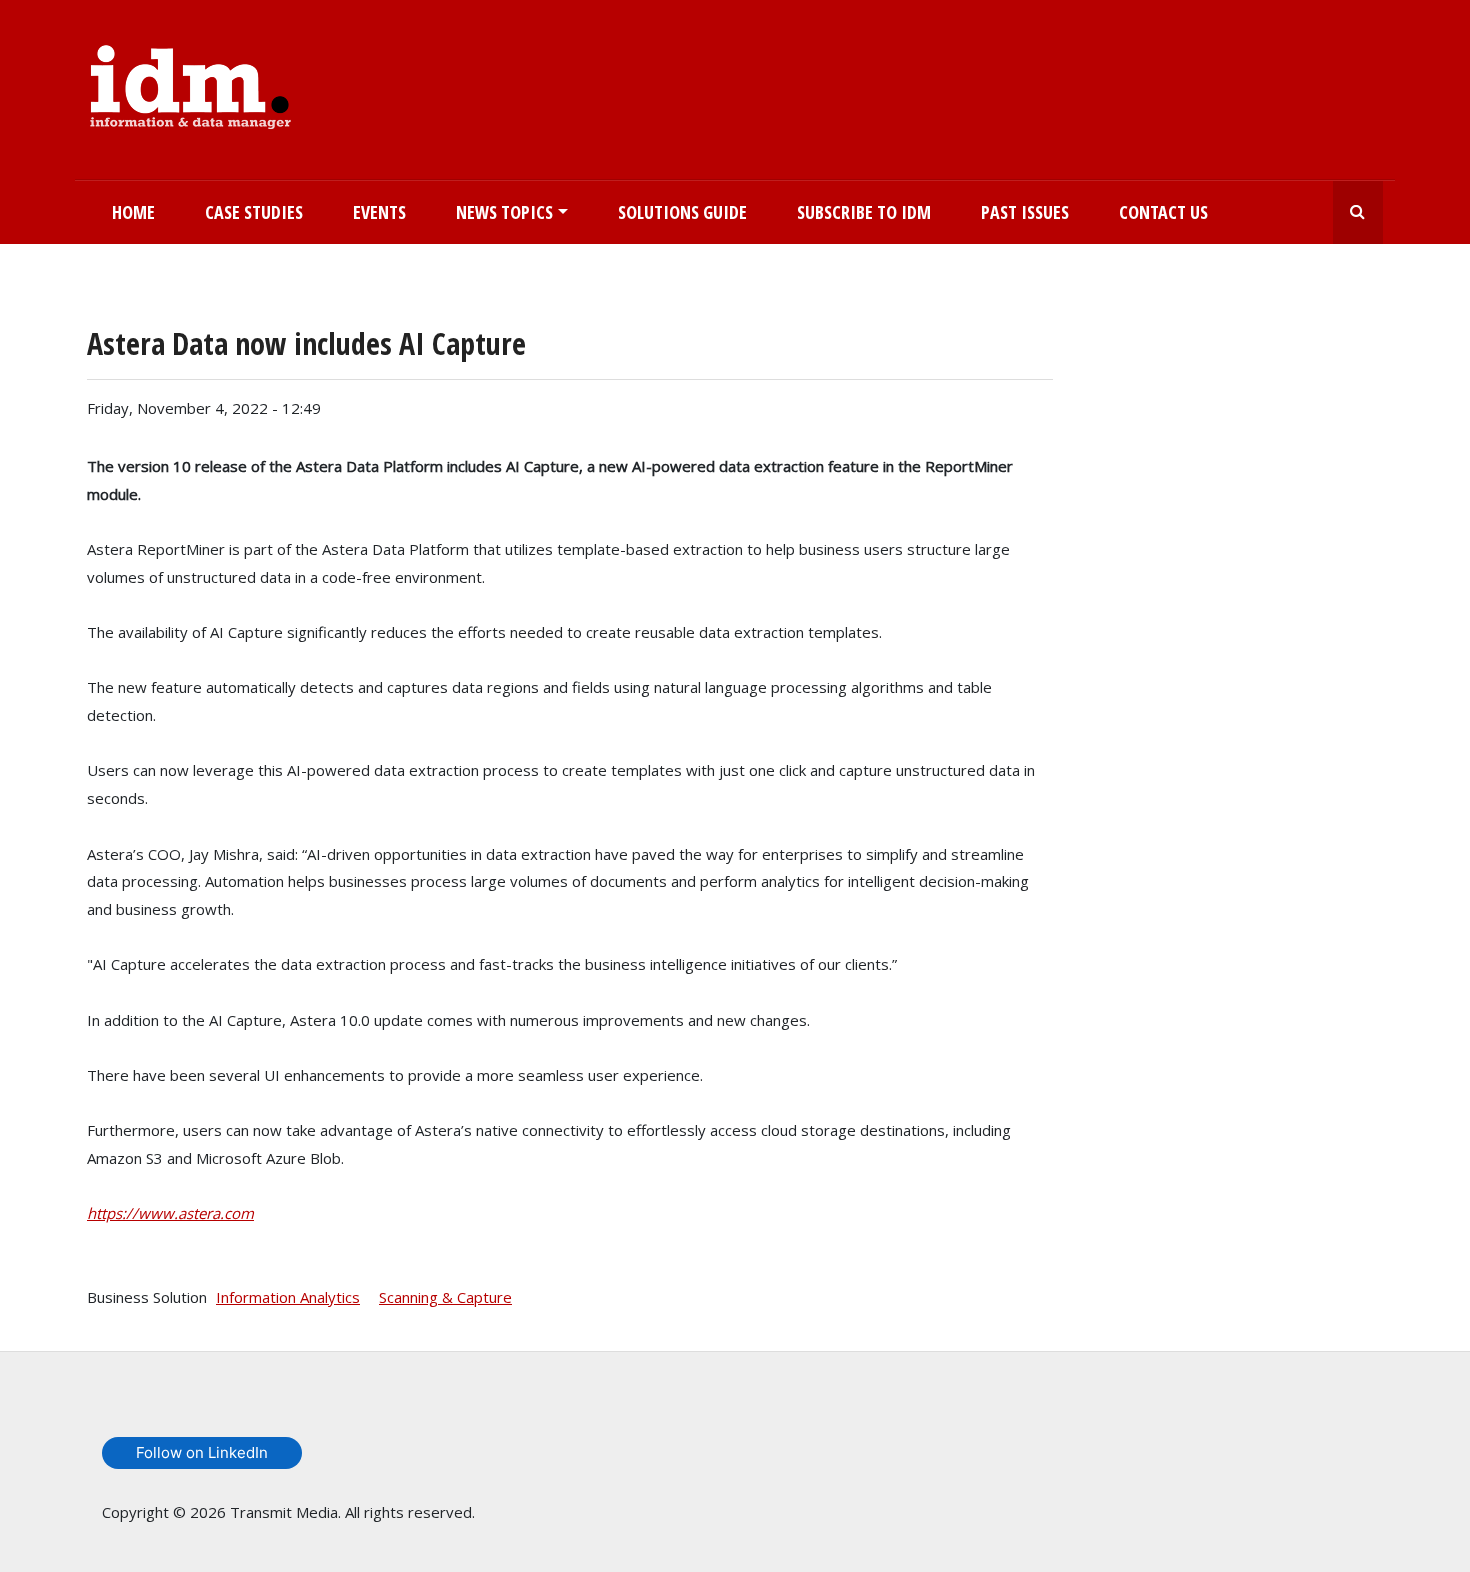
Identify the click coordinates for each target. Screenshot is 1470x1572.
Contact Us (1163, 212)
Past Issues (1025, 212)
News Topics (504, 212)
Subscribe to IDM (864, 212)
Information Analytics (288, 1297)
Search (1358, 212)
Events (379, 212)
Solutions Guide (682, 212)
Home (133, 212)
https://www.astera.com (170, 1213)
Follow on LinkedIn (202, 1452)
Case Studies (254, 212)
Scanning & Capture (445, 1297)
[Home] (190, 83)
